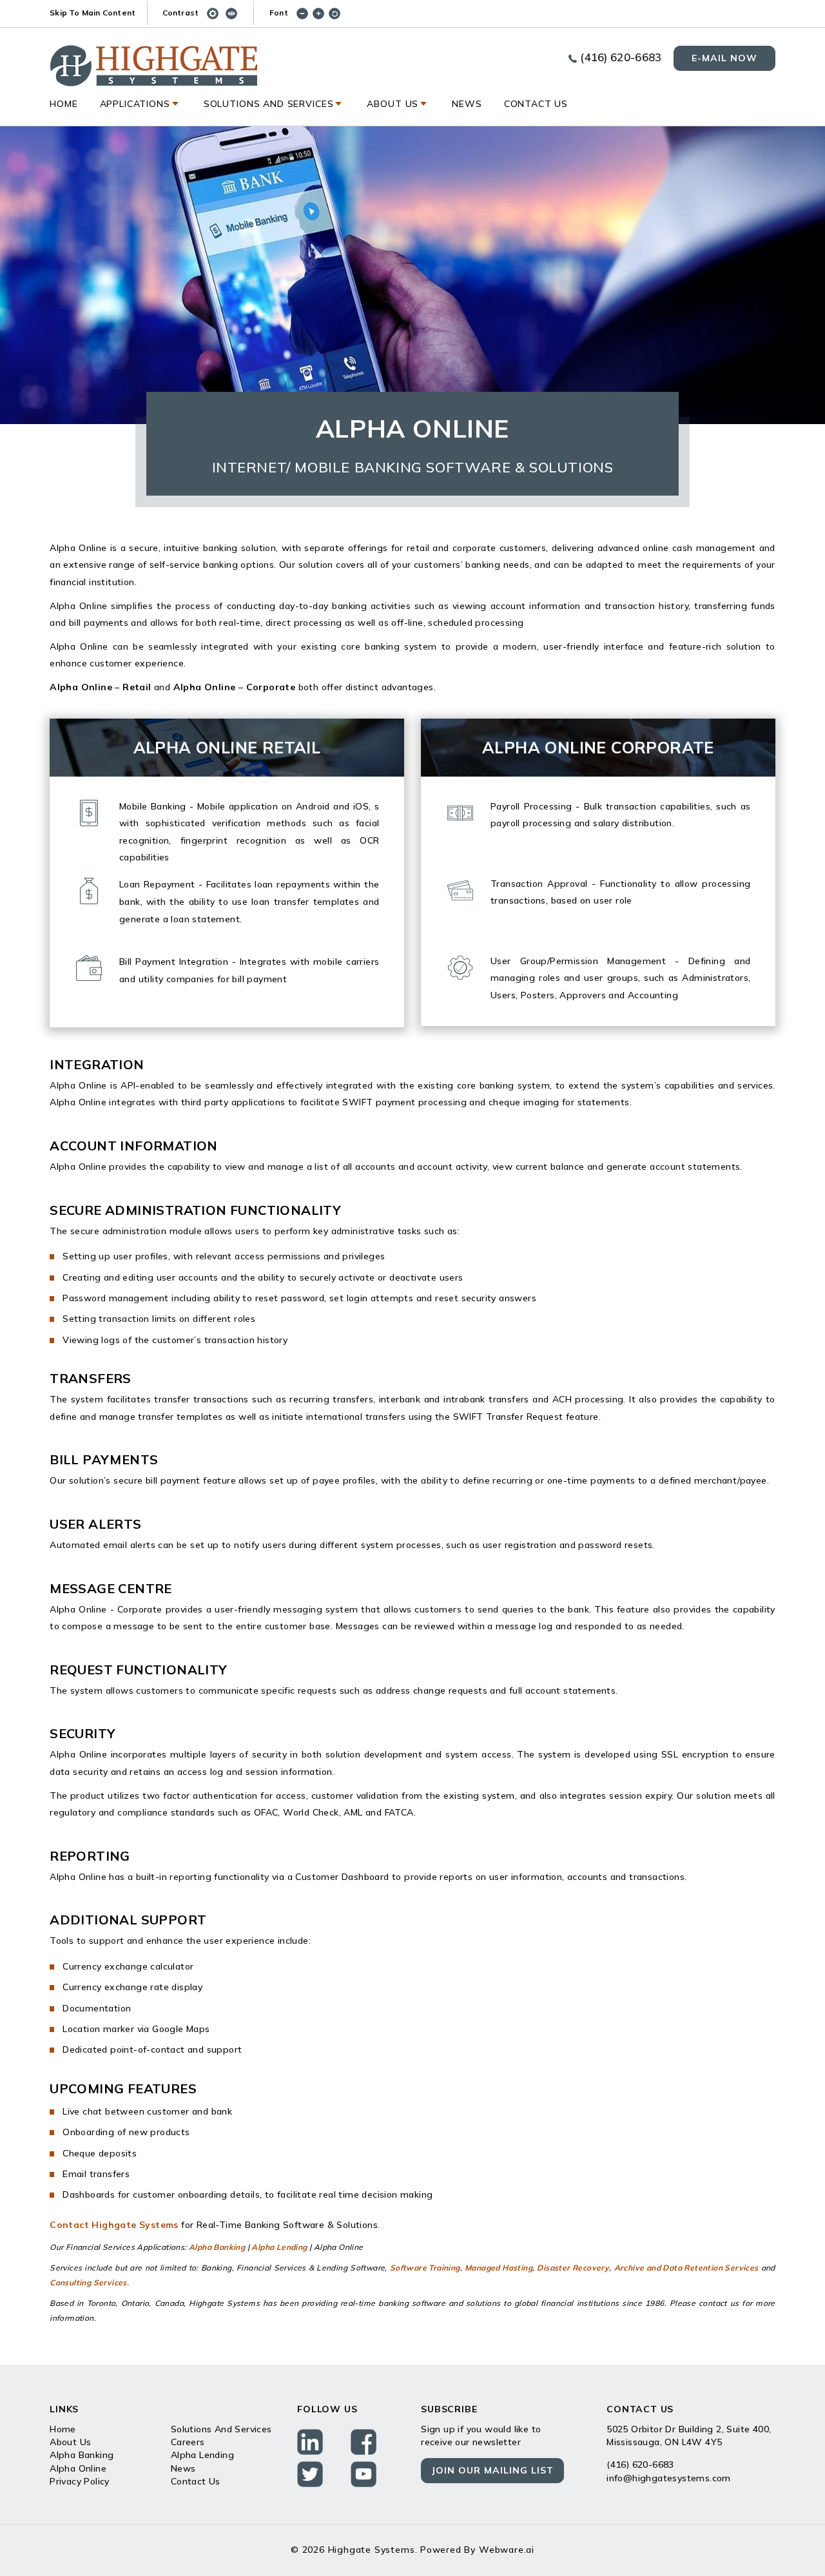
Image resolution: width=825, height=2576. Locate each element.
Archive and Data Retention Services (686, 2268)
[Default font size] (337, 13)
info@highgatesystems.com (669, 2478)
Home (63, 104)
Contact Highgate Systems (114, 2225)
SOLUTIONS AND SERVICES (269, 104)
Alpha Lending (279, 2247)
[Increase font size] (321, 13)
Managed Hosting (499, 2268)
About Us (70, 2442)
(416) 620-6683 (621, 57)
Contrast (181, 13)
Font (279, 13)
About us (393, 104)
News (467, 104)
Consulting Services (88, 2283)
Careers (188, 2442)
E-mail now (724, 58)
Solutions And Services (221, 2429)
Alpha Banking (217, 2247)
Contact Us (536, 104)
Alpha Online (78, 2468)
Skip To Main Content (92, 13)
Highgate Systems (372, 2550)
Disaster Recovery (573, 2268)
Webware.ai (507, 2550)
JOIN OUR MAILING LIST (492, 2470)
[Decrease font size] (305, 13)
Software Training (425, 2268)
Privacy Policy (80, 2481)
